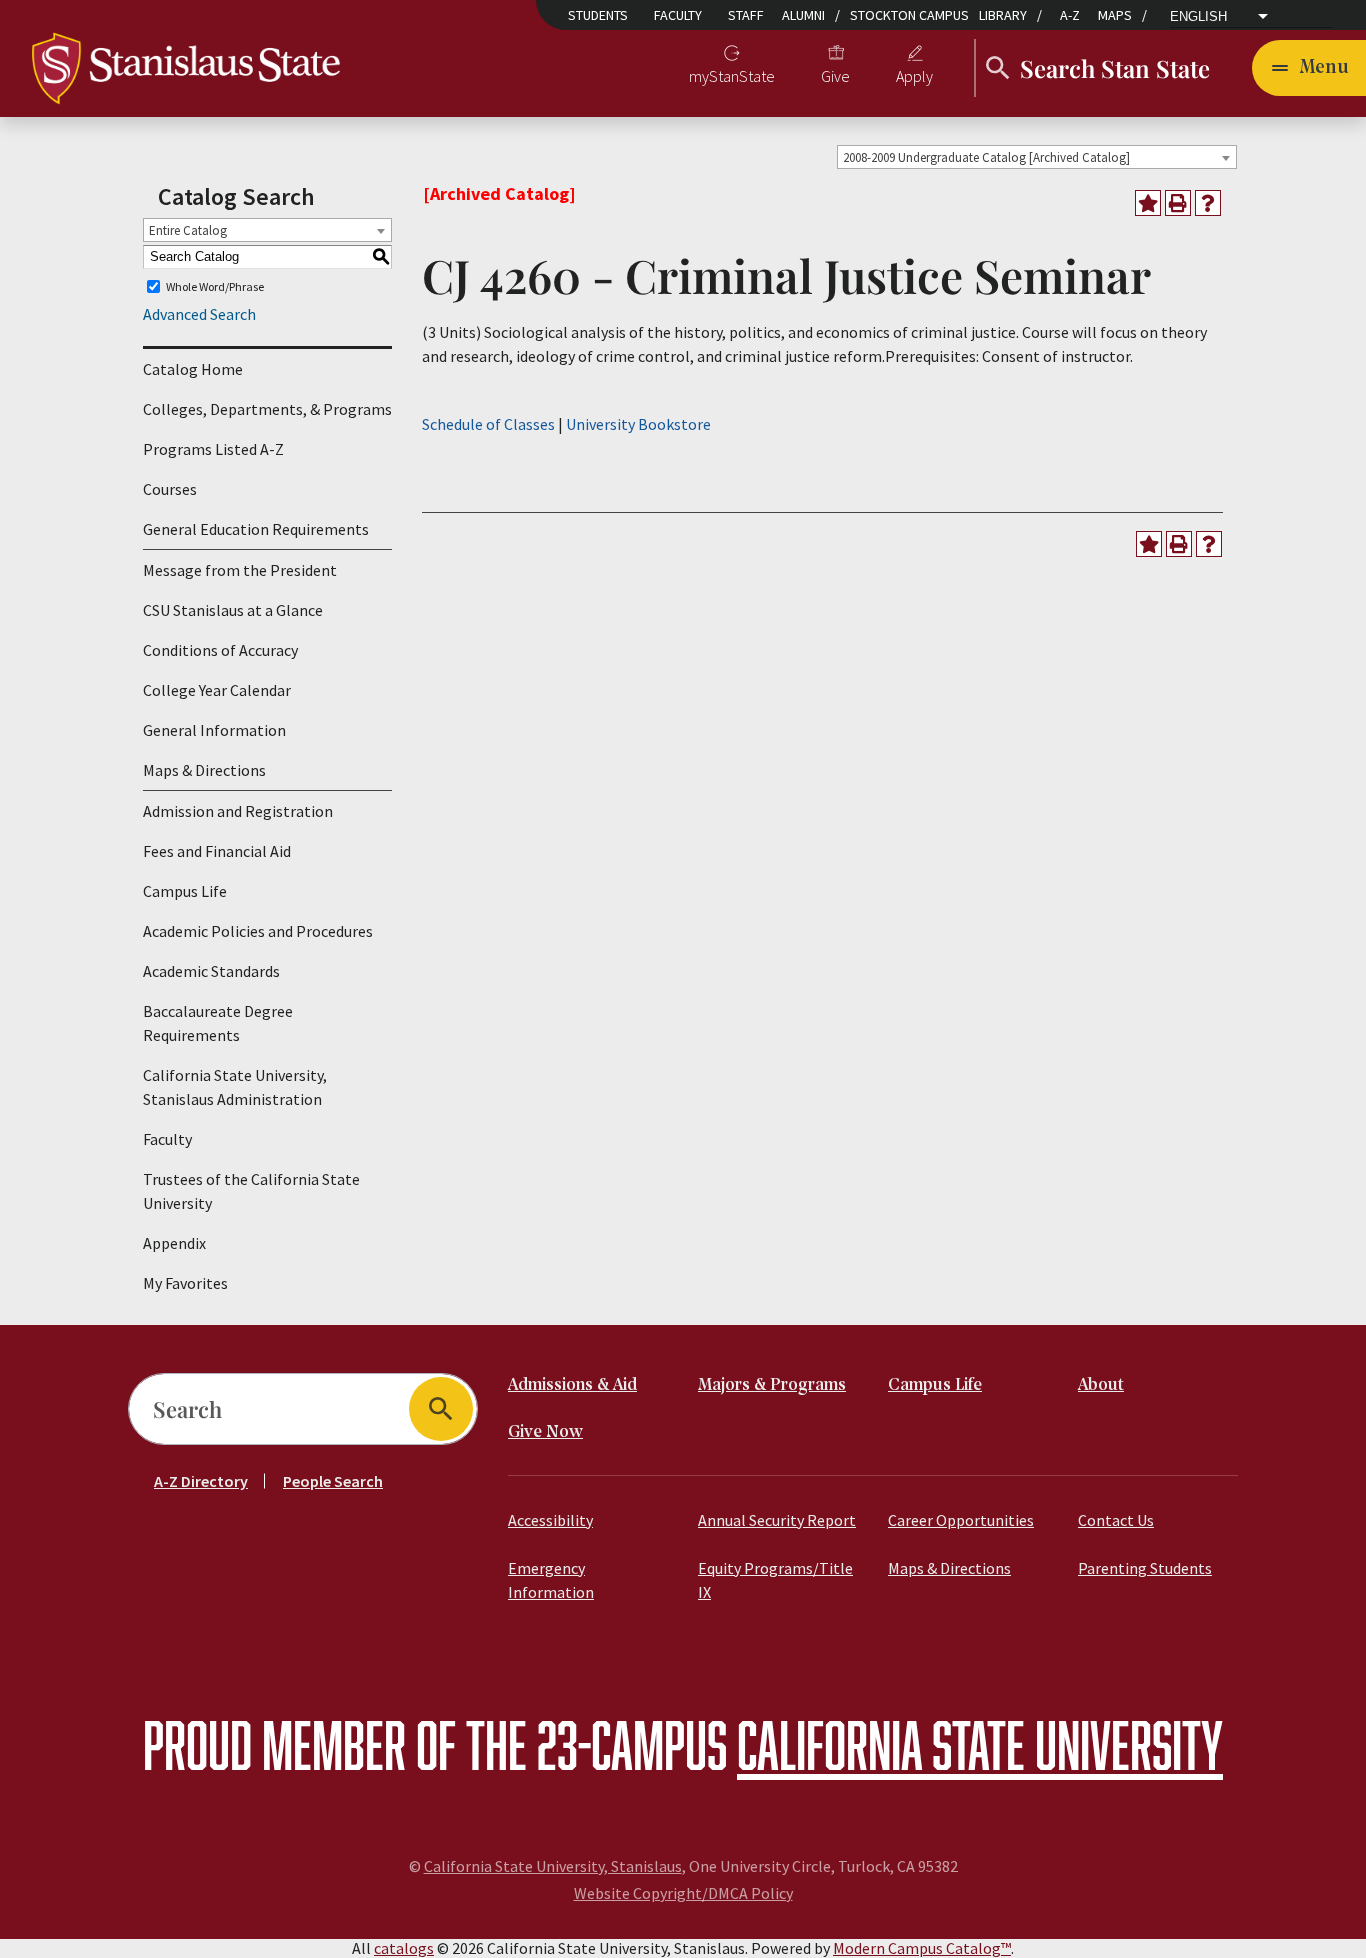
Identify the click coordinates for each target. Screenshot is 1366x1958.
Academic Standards (211, 971)
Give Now (545, 1432)
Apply (914, 76)
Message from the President (240, 570)
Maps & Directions (204, 770)
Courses (170, 489)
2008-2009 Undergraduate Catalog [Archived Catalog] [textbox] (986, 157)
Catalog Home (193, 369)
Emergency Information (551, 1580)
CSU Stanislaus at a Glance (233, 610)
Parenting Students (1145, 1568)
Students (598, 15)
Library (1003, 15)
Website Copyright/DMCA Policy (683, 1893)
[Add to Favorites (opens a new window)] (1148, 203)
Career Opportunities (961, 1520)
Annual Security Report (777, 1520)
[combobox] (1037, 157)
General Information (214, 730)
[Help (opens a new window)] (1208, 203)
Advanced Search (199, 314)
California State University (980, 1744)
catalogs (404, 1948)
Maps (1115, 15)
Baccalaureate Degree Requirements (218, 1023)
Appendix (174, 1243)
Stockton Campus (909, 15)
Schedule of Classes (488, 424)
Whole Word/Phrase (215, 286)
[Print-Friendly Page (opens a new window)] (1178, 203)
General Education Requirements (256, 529)
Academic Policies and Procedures (258, 931)
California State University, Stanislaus (553, 1866)
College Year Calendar (217, 690)
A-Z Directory (201, 1481)
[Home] (186, 66)
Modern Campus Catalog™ (922, 1948)
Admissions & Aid (572, 1385)
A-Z (1070, 15)
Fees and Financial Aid (217, 851)
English (1198, 17)
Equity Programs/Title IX (775, 1580)
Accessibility (550, 1520)
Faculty (678, 15)
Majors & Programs (772, 1385)
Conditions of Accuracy (220, 650)
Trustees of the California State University (251, 1191)
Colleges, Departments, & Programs (267, 409)
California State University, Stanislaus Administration (235, 1087)
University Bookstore (638, 424)
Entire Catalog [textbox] (188, 230)
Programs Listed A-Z (213, 449)
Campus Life (185, 891)
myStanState (732, 76)
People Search (333, 1481)
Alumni (803, 15)
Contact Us (1116, 1520)
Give (835, 76)
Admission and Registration (238, 811)
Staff (746, 15)
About (1101, 1385)
